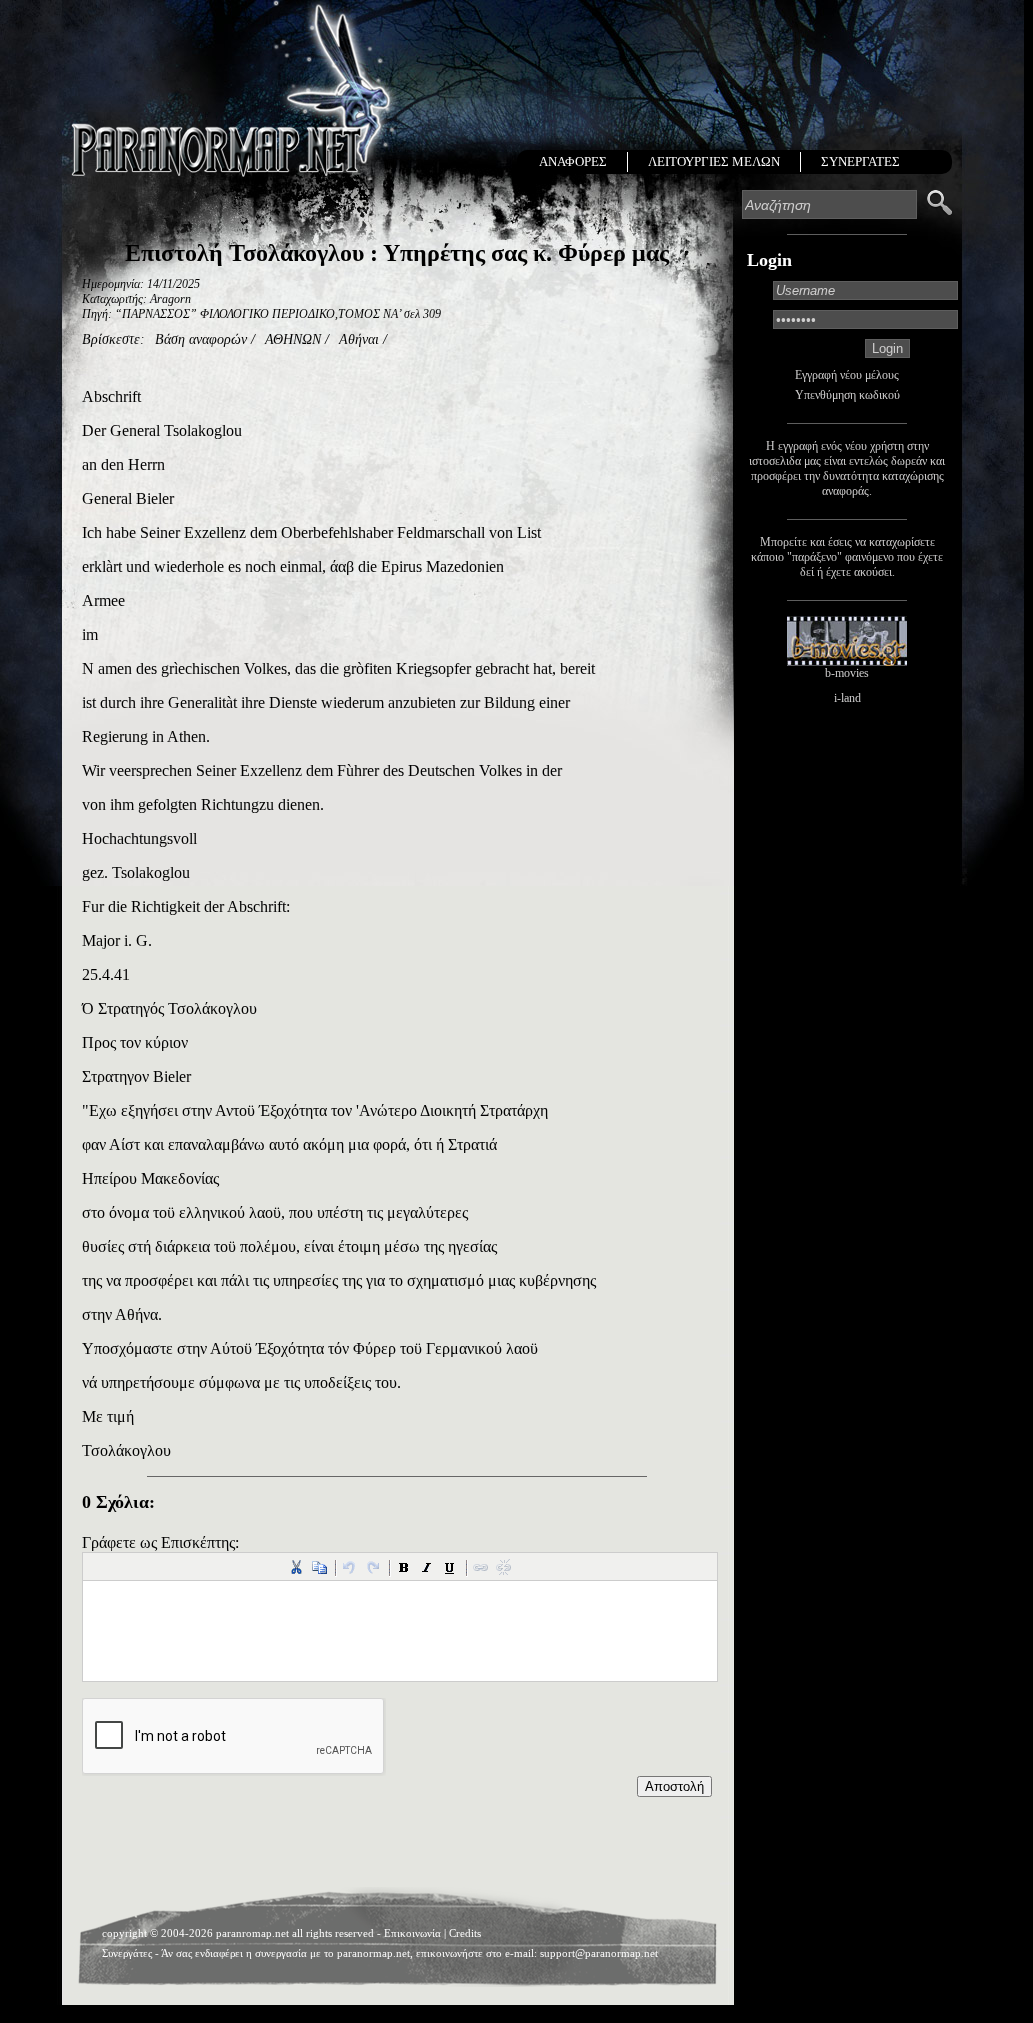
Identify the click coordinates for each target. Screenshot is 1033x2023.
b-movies (847, 673)
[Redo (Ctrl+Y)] (373, 1567)
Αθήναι (359, 339)
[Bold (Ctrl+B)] (404, 1567)
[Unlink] (504, 1567)
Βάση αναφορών (201, 339)
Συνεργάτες (127, 1953)
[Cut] (296, 1567)
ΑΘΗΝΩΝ (293, 339)
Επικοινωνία (412, 1933)
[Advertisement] (397, 1847)
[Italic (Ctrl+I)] (427, 1567)
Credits (465, 1933)
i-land (847, 698)
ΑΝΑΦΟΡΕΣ (573, 161)
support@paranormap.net (599, 1953)
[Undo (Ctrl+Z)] (350, 1567)
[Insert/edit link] (481, 1567)
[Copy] (319, 1567)
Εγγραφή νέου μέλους (847, 375)
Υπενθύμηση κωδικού (847, 395)
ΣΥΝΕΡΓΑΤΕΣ (860, 161)
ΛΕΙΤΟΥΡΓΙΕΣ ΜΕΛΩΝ (714, 161)
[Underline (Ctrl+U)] (450, 1567)
